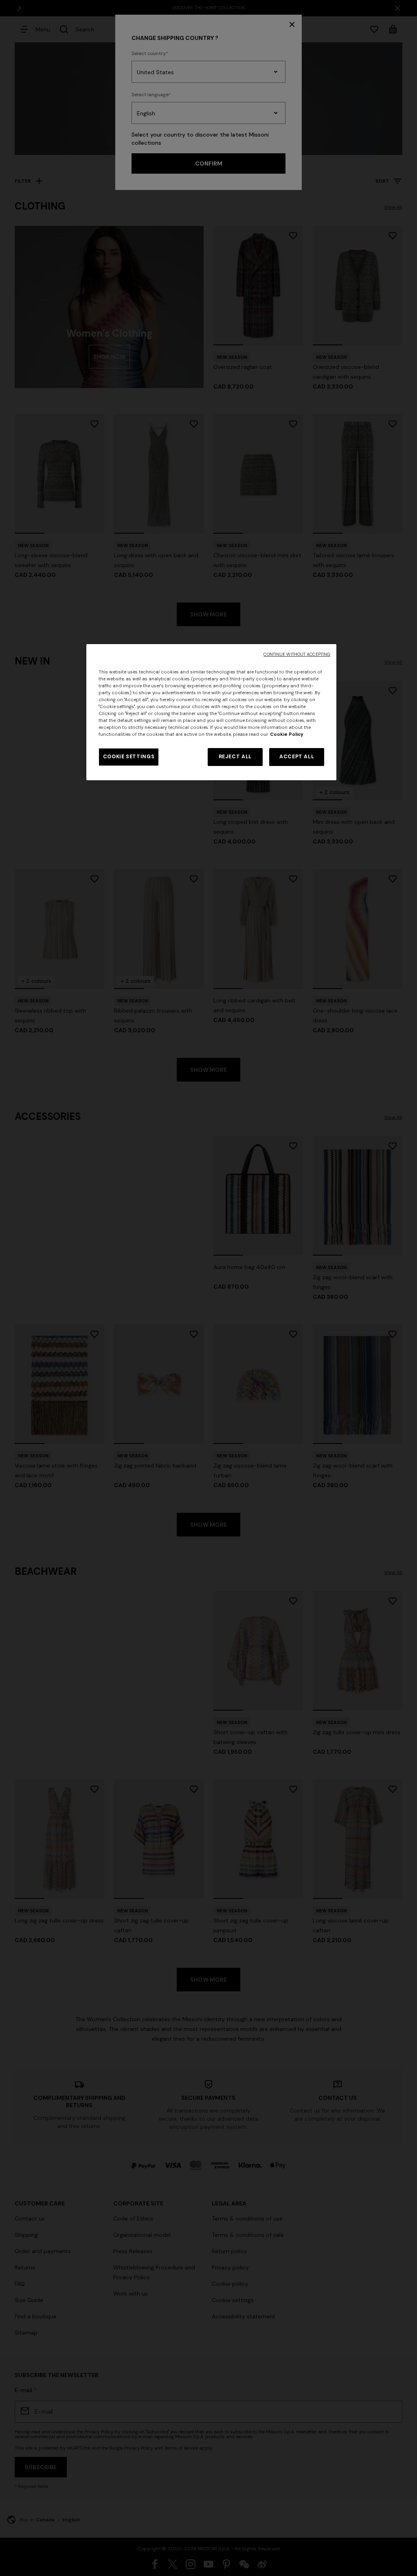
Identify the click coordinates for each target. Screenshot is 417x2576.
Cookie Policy (287, 734)
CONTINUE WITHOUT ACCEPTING (297, 654)
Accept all (297, 757)
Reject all (235, 757)
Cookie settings (129, 757)
